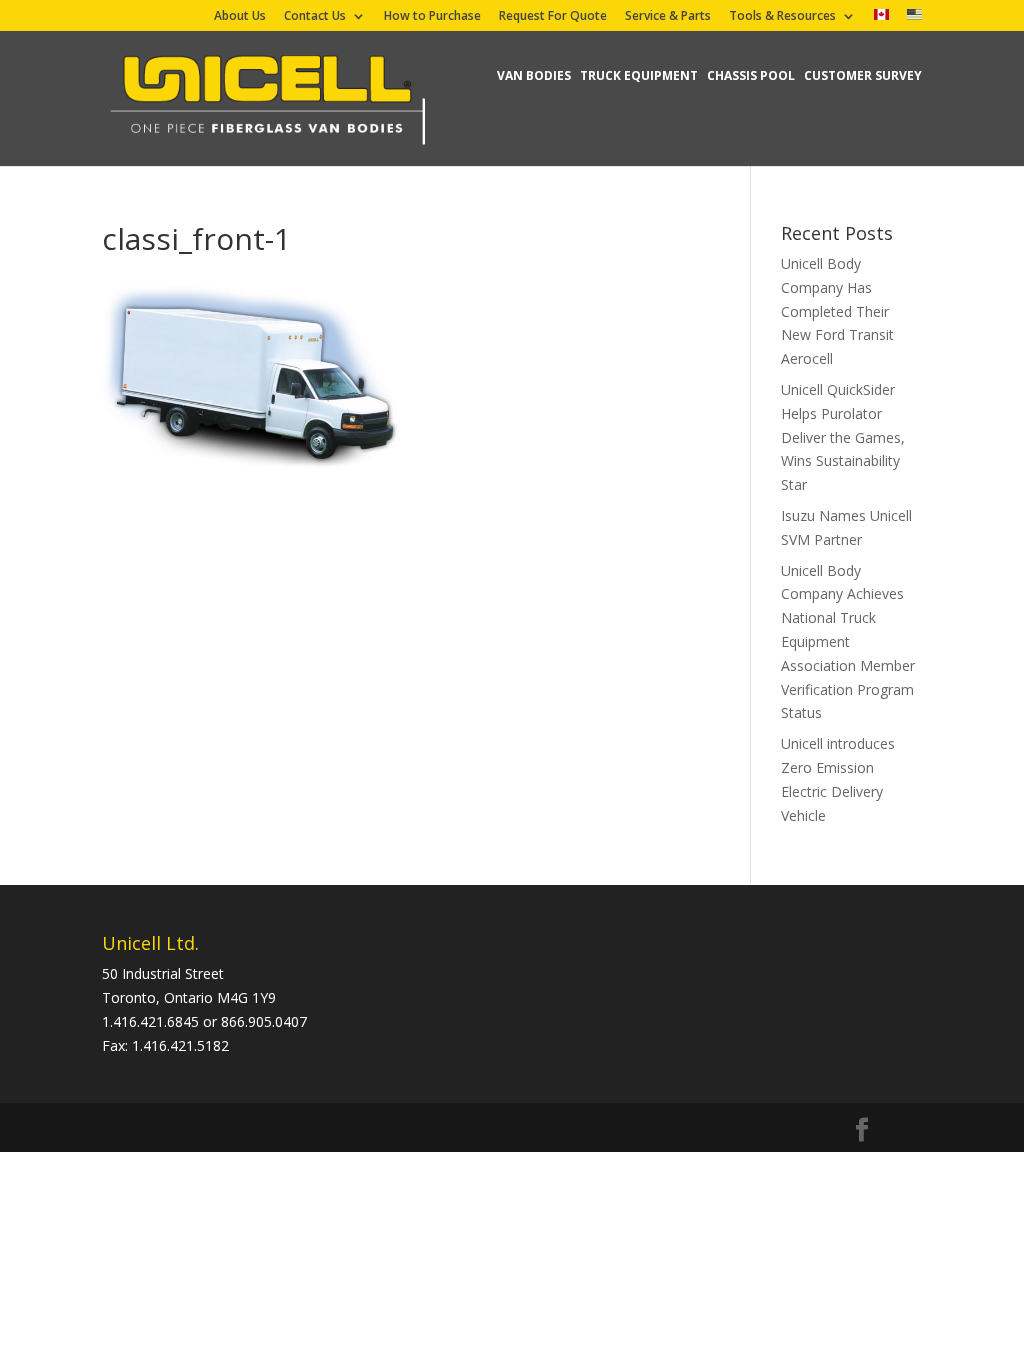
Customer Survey (863, 75)
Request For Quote (553, 17)
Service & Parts (668, 17)
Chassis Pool (751, 75)
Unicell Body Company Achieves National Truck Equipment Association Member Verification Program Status (848, 642)
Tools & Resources (782, 17)
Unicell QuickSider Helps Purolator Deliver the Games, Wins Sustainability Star (843, 437)
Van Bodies (534, 75)
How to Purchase (432, 17)
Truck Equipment (639, 75)
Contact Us (315, 17)
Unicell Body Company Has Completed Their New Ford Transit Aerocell (837, 311)
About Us (240, 17)
